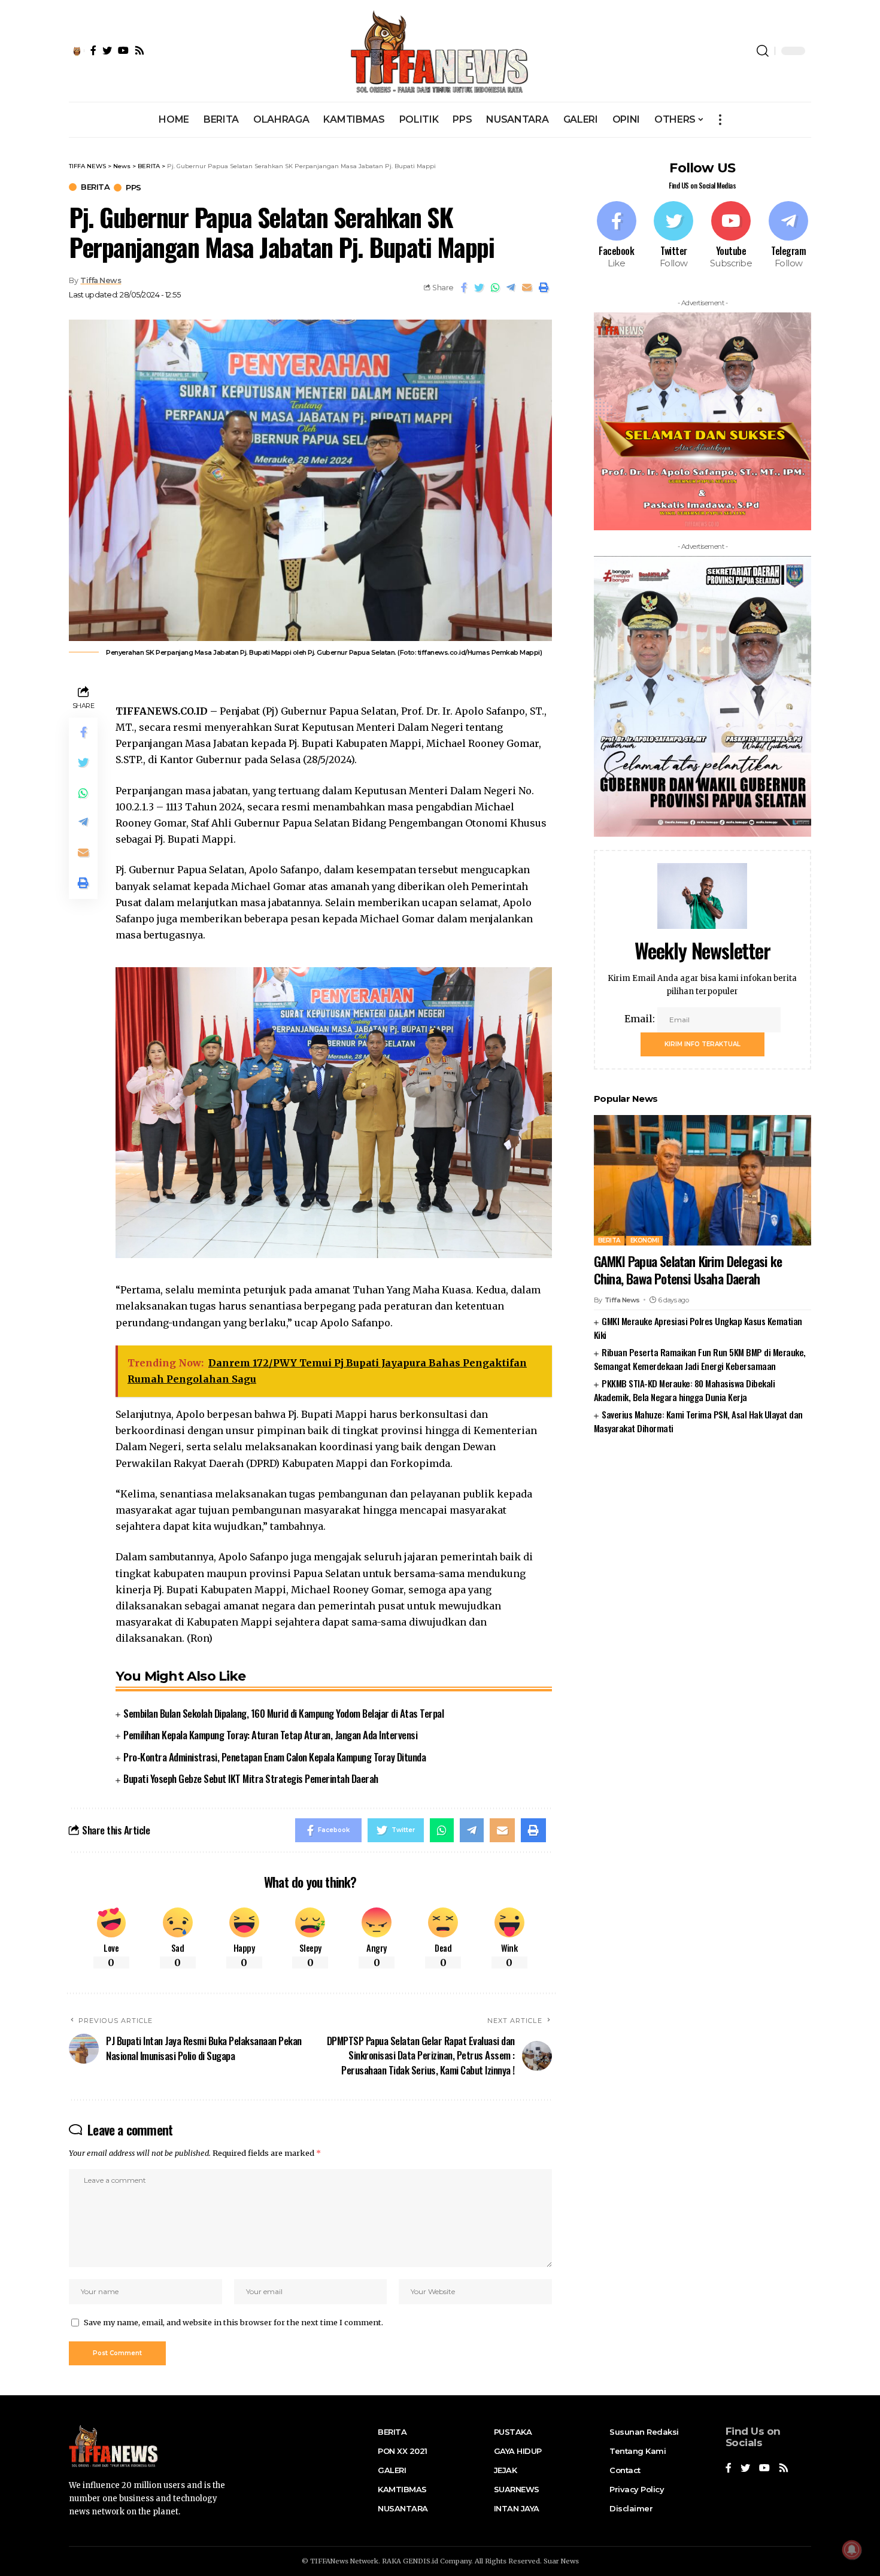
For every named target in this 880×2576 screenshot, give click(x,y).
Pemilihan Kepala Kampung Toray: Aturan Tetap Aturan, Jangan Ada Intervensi (270, 1735)
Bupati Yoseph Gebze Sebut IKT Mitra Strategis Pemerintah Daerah (251, 1778)
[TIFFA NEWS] (440, 51)
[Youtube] (731, 236)
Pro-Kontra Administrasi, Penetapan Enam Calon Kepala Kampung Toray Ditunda (274, 1757)
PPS (133, 188)
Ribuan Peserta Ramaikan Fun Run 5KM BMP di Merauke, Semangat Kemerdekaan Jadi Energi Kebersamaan (700, 1359)
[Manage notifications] (852, 2550)
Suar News (561, 2561)
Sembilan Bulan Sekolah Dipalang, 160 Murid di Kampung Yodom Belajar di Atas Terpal (283, 1713)
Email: (641, 1019)
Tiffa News (101, 280)
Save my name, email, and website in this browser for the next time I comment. (233, 2322)
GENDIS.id (421, 2561)
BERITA (95, 187)
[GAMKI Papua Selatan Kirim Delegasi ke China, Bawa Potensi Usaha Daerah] (703, 1180)
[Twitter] (674, 236)
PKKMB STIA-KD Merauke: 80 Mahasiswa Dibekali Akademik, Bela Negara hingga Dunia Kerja (684, 1390)
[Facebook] (617, 236)
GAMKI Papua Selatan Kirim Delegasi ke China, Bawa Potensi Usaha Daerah (688, 1270)
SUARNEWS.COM (703, 1466)
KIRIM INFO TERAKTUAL (703, 1044)
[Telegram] (788, 236)
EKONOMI (645, 1240)
